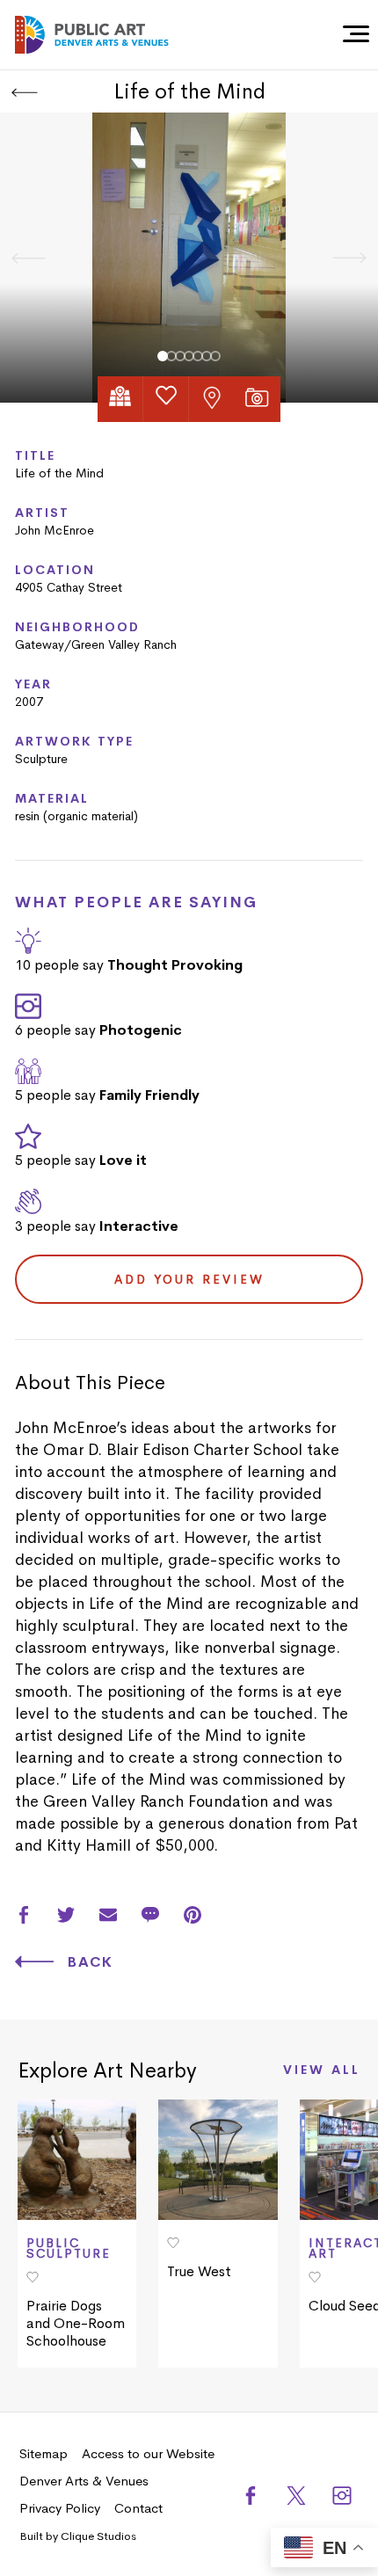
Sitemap (44, 2453)
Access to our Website (148, 2453)
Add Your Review (189, 1279)
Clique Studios (98, 2536)
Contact (138, 2508)
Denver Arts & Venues (84, 2481)
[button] (163, 356)
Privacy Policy (60, 2508)
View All (322, 2070)
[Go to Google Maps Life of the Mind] (120, 399)
